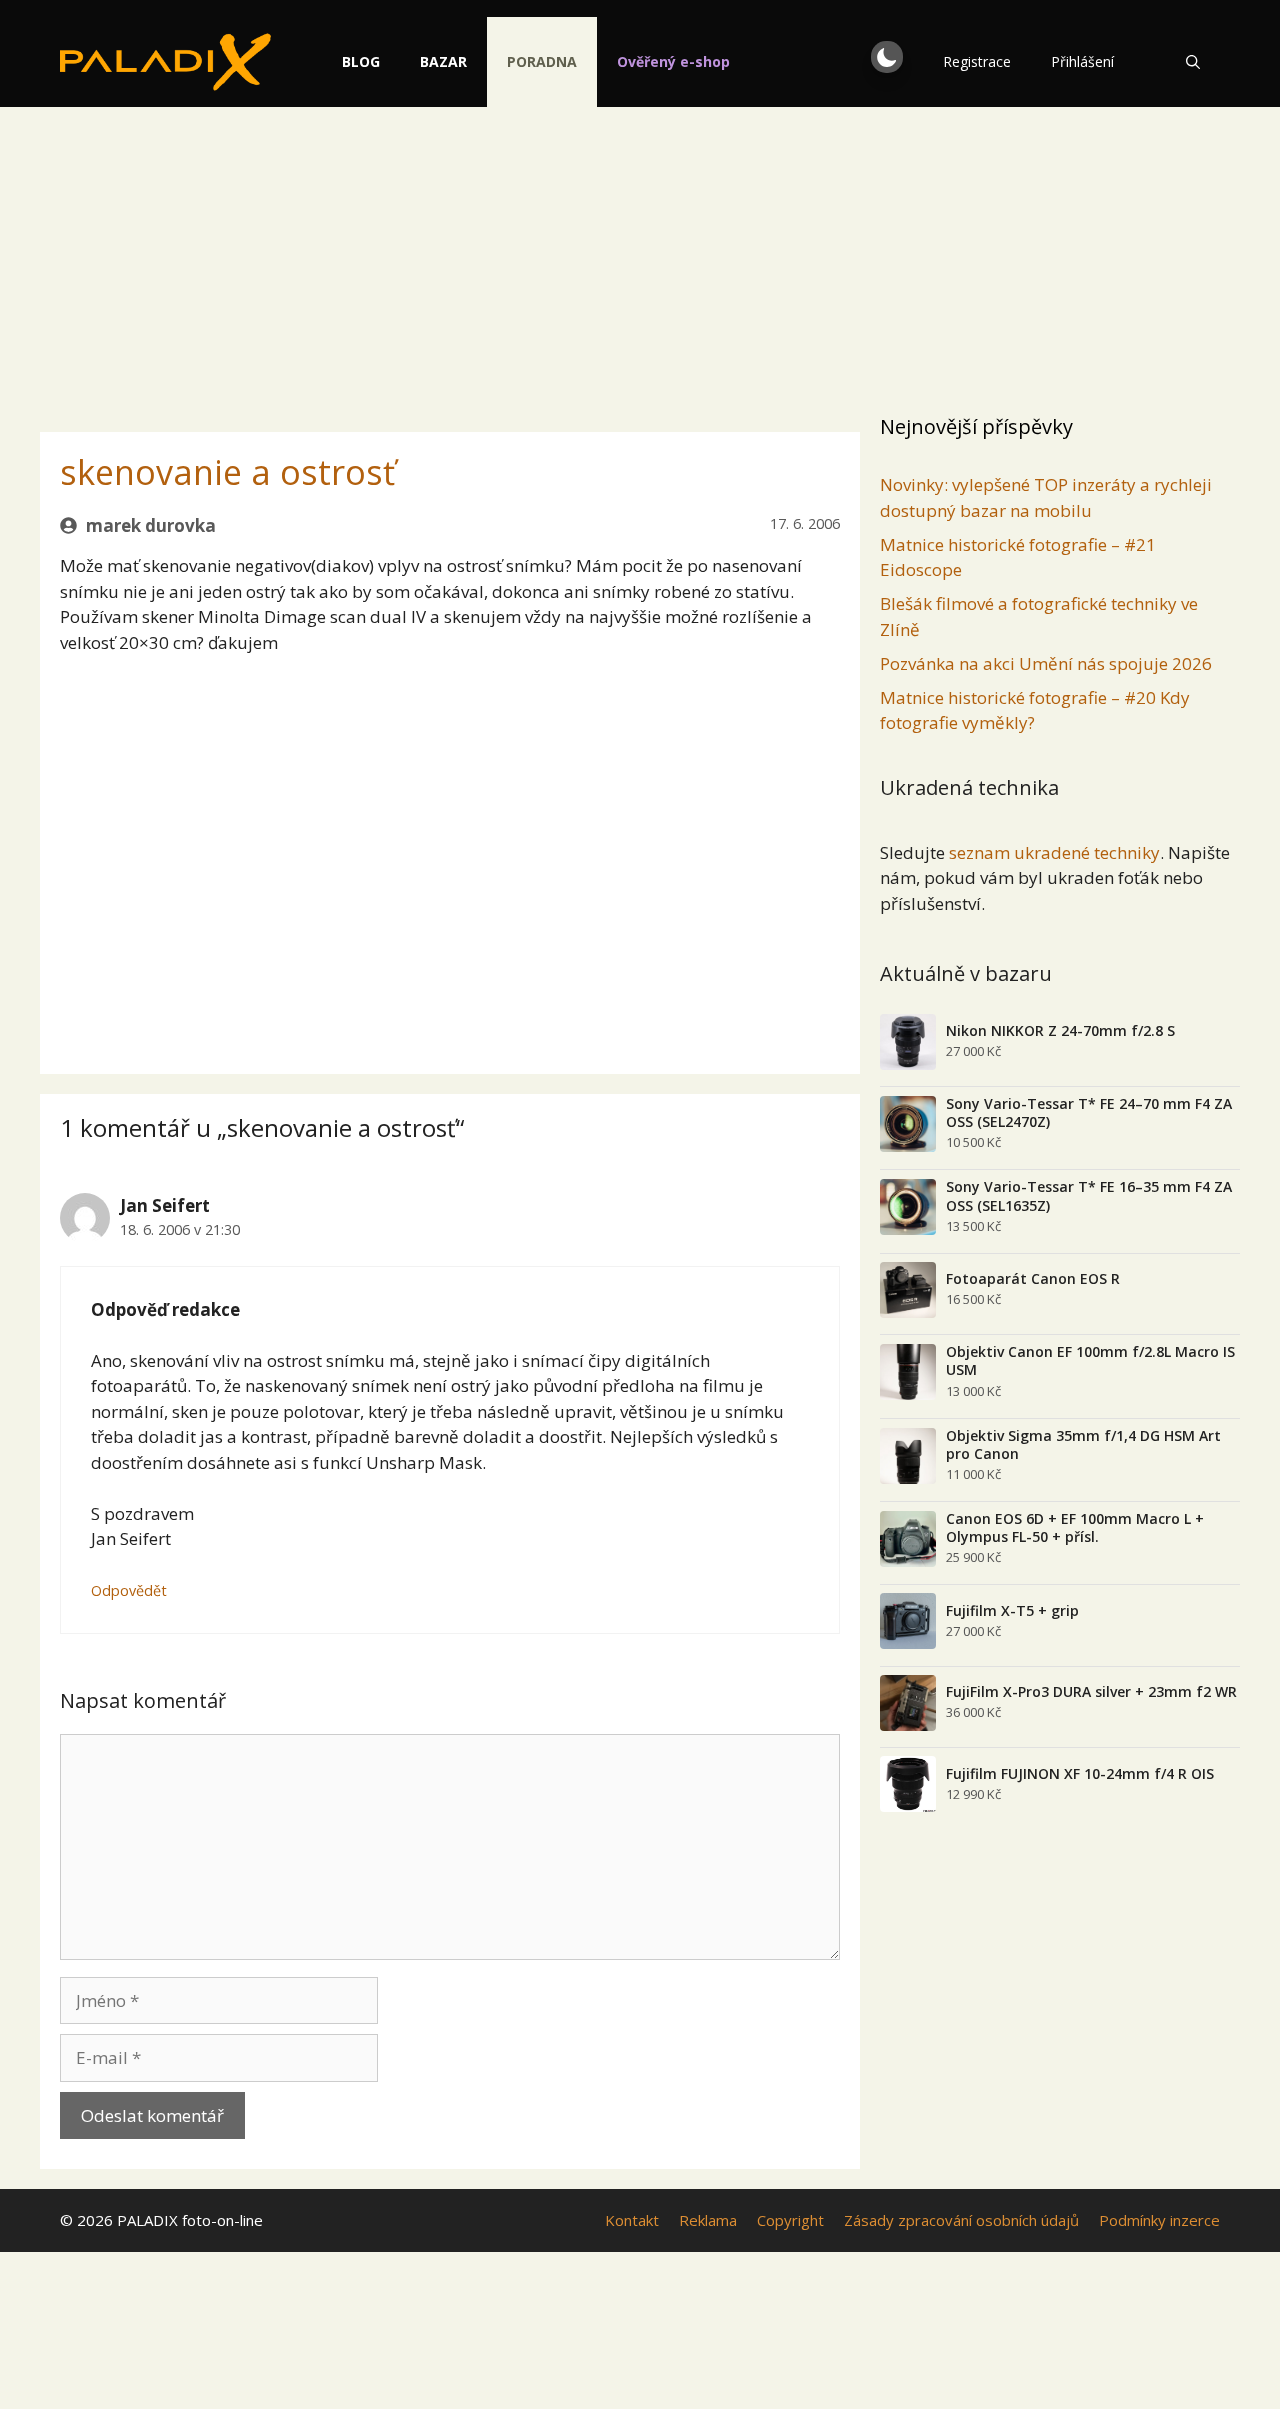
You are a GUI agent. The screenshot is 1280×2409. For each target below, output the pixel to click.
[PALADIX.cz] (165, 62)
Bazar (443, 61)
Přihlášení (1082, 61)
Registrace (977, 61)
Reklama (708, 2220)
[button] (887, 57)
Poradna (542, 61)
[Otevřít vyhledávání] (1193, 62)
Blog (361, 61)
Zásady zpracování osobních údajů (961, 2220)
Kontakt (632, 2220)
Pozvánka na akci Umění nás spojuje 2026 (1046, 663)
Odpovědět (129, 1590)
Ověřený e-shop (673, 61)
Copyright (790, 2220)
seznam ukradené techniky (1054, 852)
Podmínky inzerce (1159, 2220)
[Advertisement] (640, 255)
